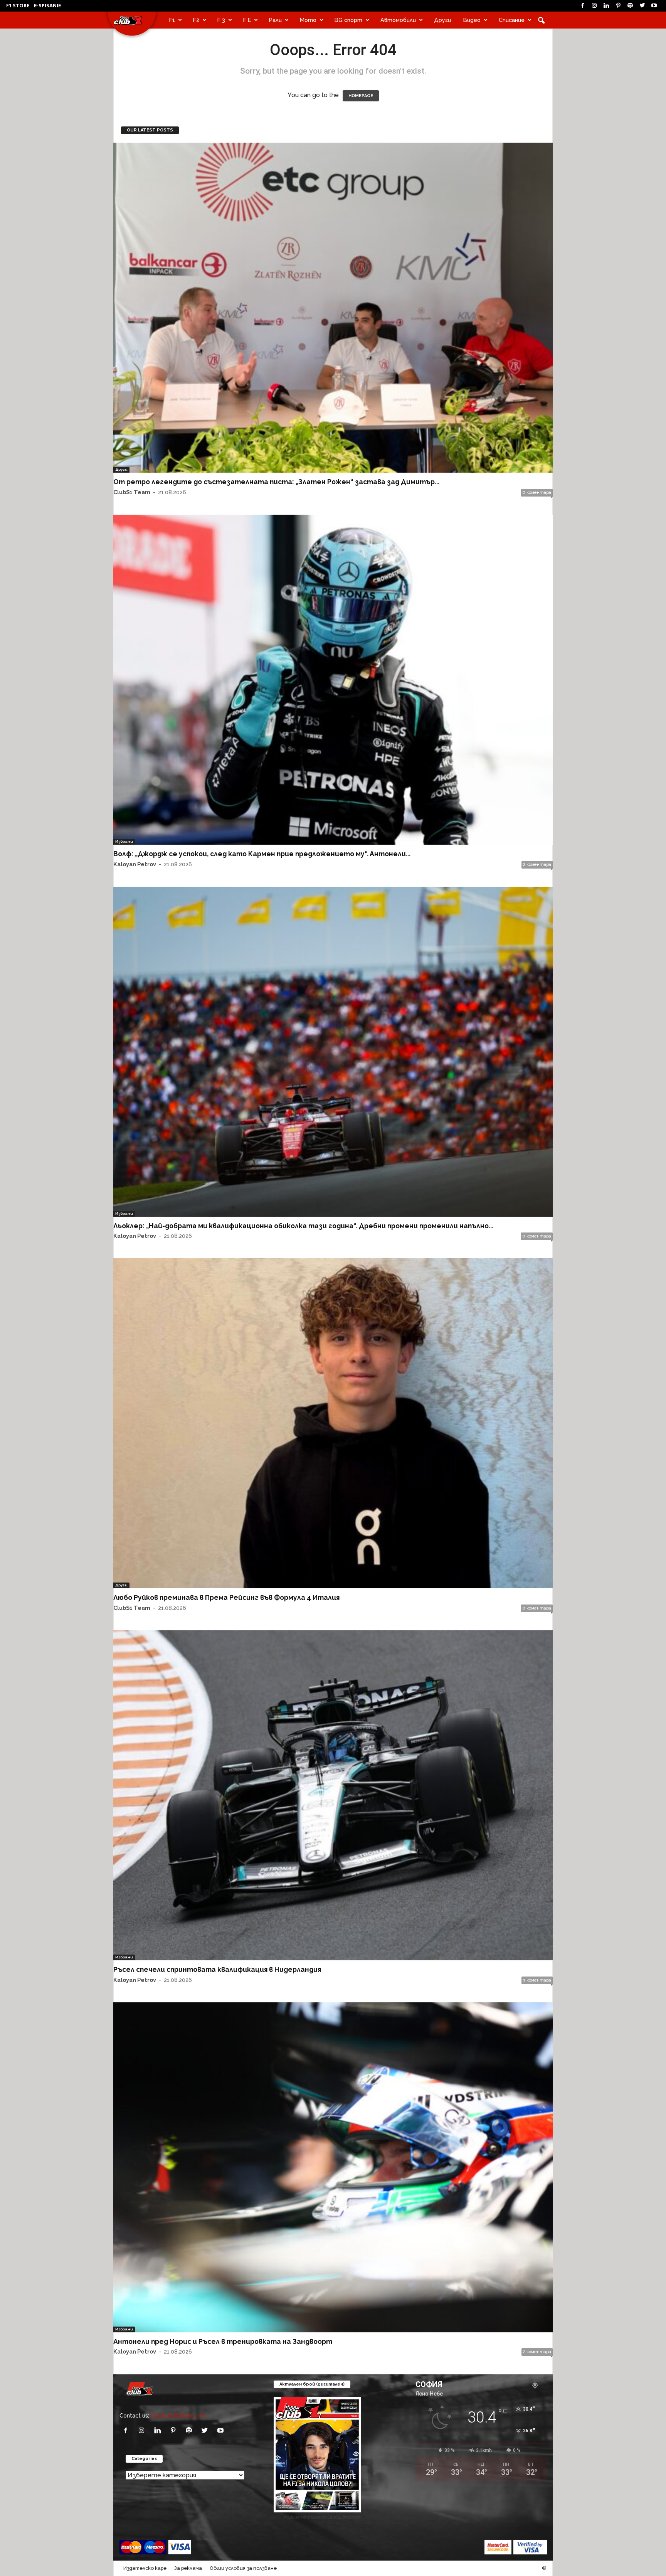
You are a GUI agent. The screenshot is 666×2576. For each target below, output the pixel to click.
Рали (275, 20)
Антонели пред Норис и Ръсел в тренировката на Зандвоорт (223, 2341)
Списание (512, 20)
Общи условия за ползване (243, 2568)
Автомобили (398, 20)
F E (247, 20)
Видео (472, 20)
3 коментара (537, 1980)
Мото (308, 20)
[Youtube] (654, 6)
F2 (196, 20)
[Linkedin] (606, 6)
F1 (172, 20)
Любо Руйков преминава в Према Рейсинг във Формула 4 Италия (226, 1597)
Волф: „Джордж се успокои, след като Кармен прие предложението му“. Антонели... (262, 854)
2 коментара (537, 865)
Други (442, 20)
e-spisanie (47, 5)
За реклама (188, 2568)
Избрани (124, 841)
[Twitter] (642, 6)
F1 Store (18, 5)
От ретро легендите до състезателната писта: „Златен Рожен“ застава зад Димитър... (276, 482)
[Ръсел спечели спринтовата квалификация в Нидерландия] (333, 1795)
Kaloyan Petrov (135, 864)
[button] (541, 20)
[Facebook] (582, 6)
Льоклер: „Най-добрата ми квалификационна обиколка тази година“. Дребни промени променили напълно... (303, 1226)
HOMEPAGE (361, 96)
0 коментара (537, 492)
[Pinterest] (618, 6)
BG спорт (348, 20)
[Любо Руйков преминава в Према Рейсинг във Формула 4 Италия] (333, 1423)
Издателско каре (145, 2568)
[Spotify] (630, 6)
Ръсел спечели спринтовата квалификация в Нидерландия (217, 1969)
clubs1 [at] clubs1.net (178, 2415)
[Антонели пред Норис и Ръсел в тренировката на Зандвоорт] (333, 2167)
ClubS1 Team (132, 492)
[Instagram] (594, 6)
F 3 (221, 20)
